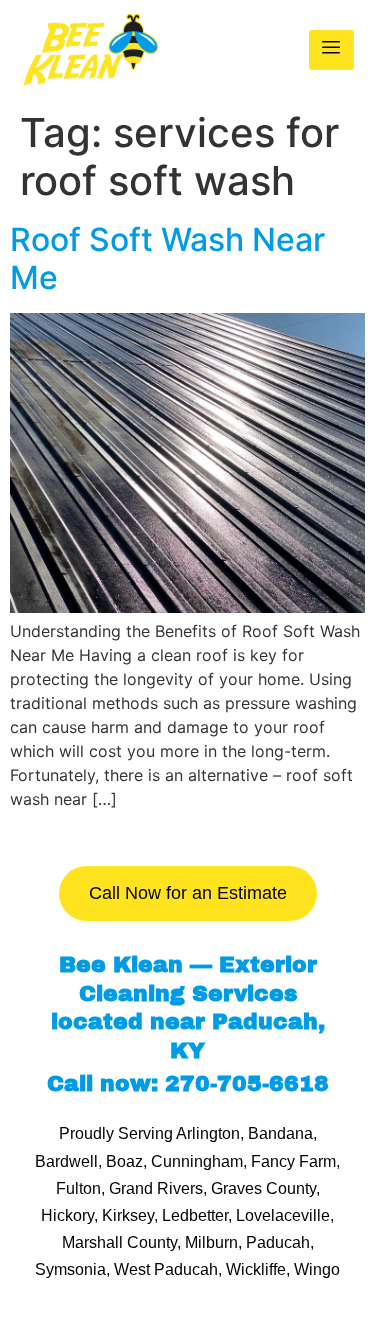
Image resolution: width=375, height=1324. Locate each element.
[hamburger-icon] (331, 50)
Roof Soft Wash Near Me (167, 258)
